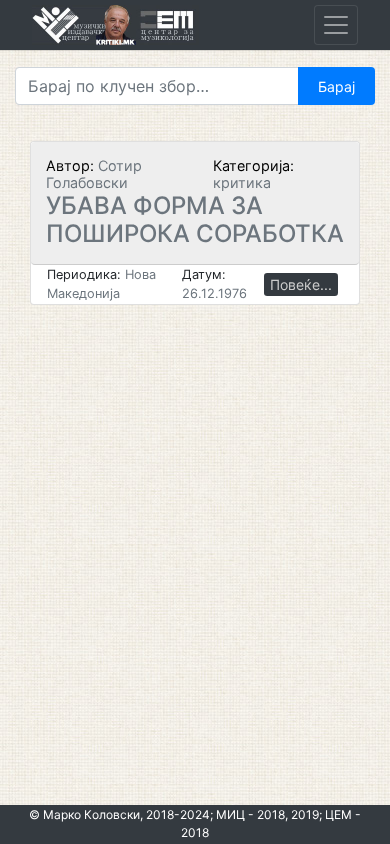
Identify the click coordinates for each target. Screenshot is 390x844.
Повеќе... (301, 284)
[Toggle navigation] (336, 25)
